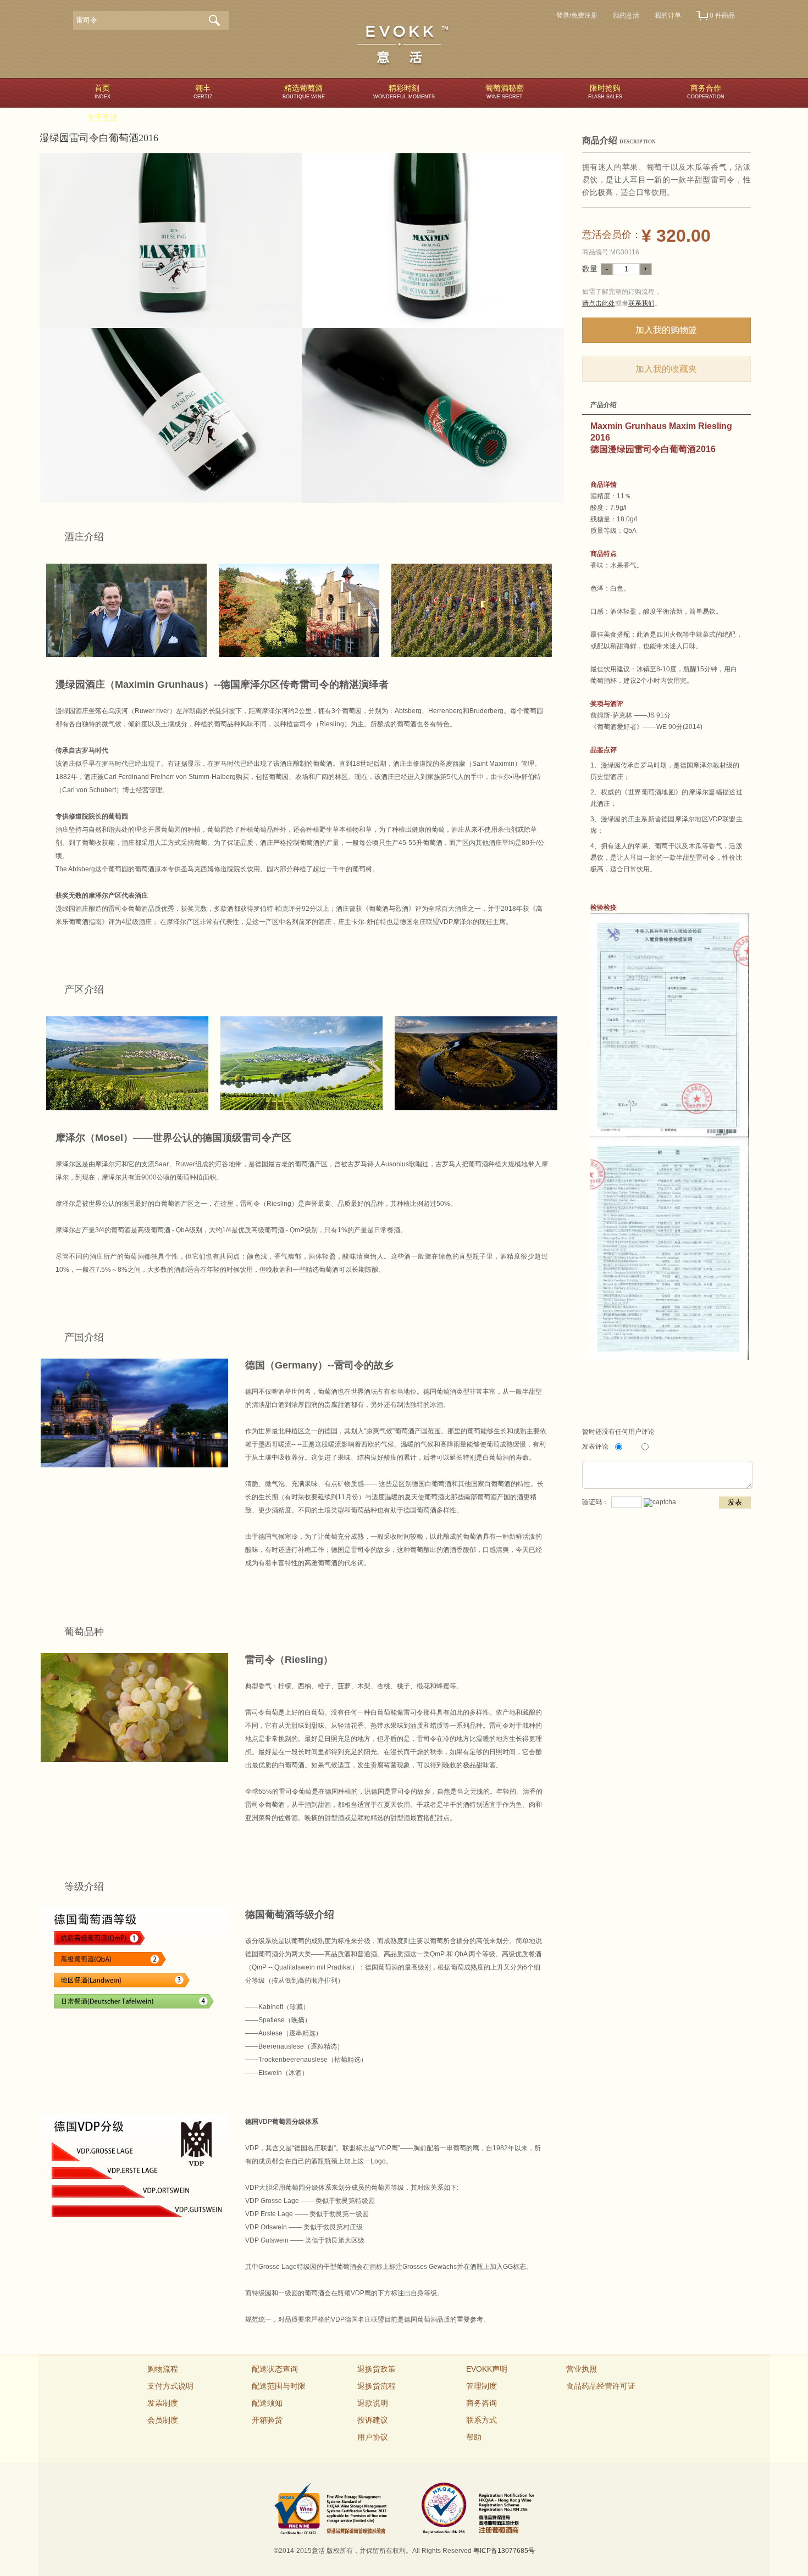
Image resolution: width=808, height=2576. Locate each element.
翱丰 (203, 91)
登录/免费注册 (577, 15)
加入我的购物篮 (666, 330)
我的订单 (668, 15)
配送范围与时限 (279, 2386)
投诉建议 (373, 2420)
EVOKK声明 (487, 2369)
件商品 (722, 15)
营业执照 (582, 2369)
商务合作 (706, 91)
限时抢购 (605, 91)
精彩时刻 (404, 91)
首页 (103, 91)
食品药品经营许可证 (601, 2386)
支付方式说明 (170, 2386)
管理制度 (482, 2386)
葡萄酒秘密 (505, 91)
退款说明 (373, 2403)
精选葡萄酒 (304, 91)
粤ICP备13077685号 (504, 2551)
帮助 (474, 2437)
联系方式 (482, 2420)
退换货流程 (377, 2386)
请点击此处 (599, 303)
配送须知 (267, 2403)
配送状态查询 (275, 2369)
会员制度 (163, 2420)
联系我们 (641, 303)
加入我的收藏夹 (666, 369)
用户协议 (373, 2437)
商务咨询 (482, 2403)
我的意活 (626, 15)
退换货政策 (377, 2369)
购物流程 (163, 2369)
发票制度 (163, 2403)
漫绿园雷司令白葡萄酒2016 (99, 138)
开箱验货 (267, 2420)
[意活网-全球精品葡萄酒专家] (403, 46)
